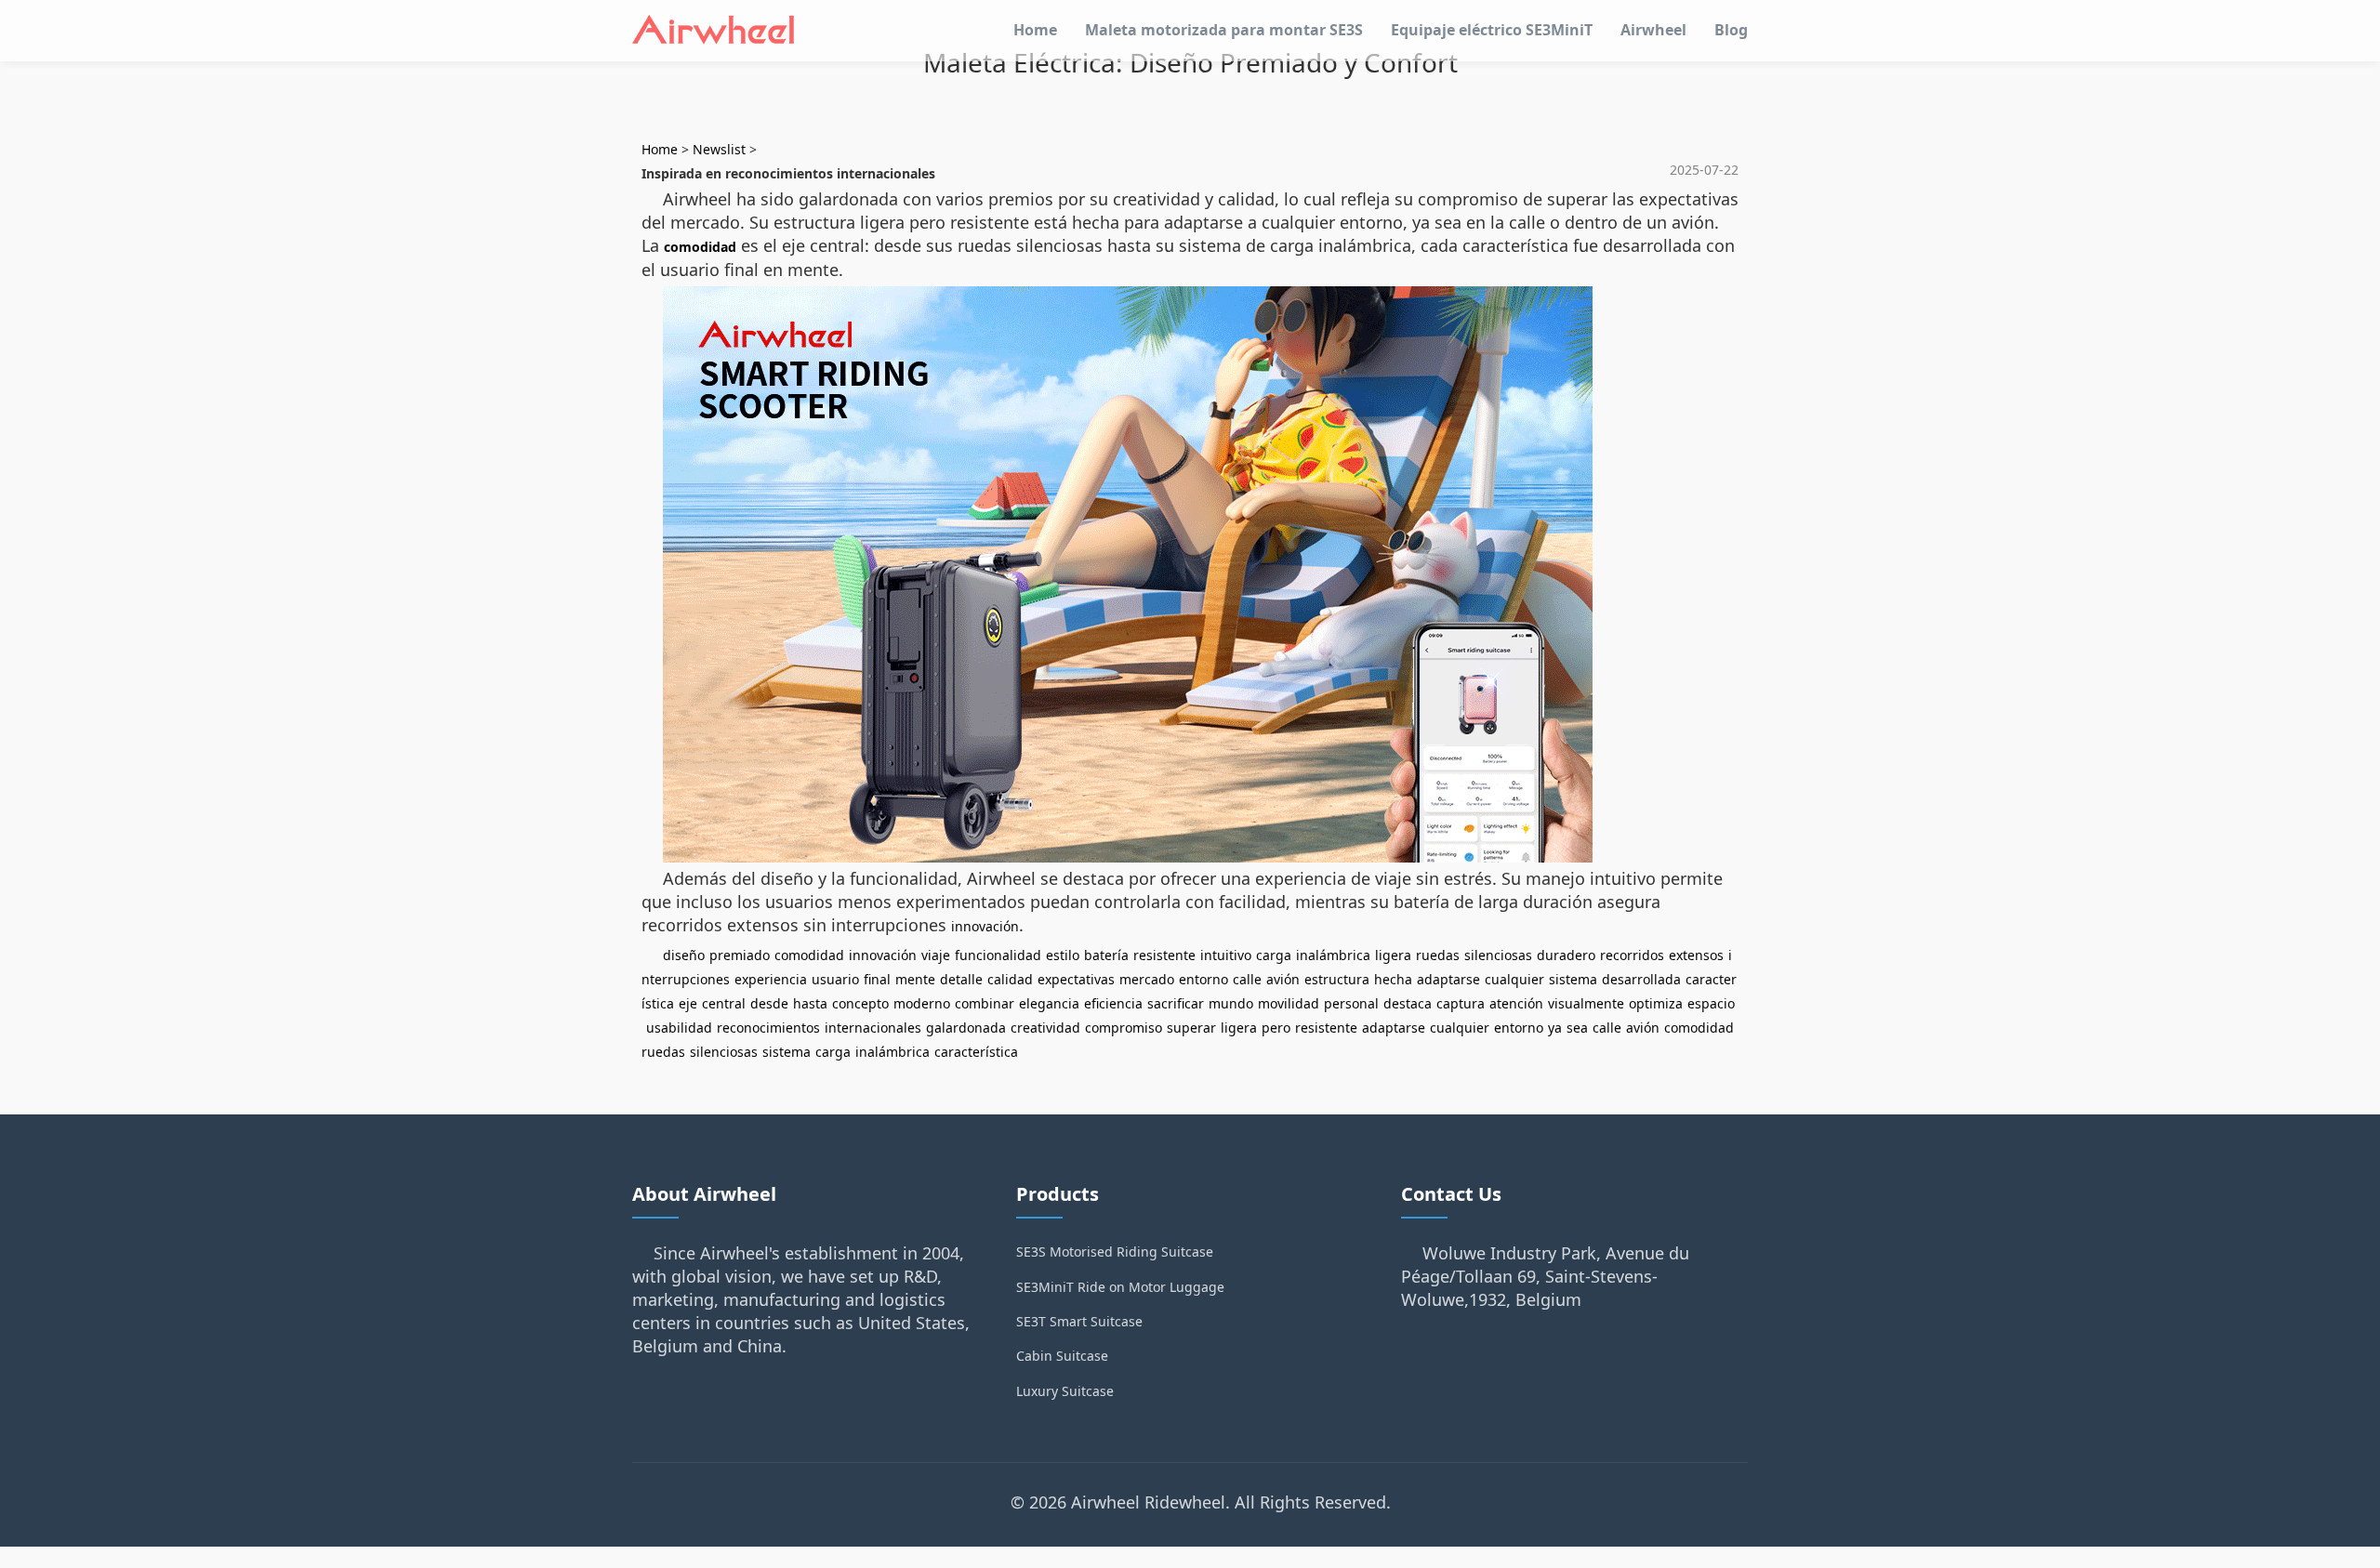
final (877, 979)
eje (688, 1003)
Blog (1731, 30)
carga (1274, 955)
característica (976, 1052)
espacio (1711, 1003)
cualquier (1514, 979)
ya (1555, 1028)
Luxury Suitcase (1065, 1391)
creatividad (1045, 1028)
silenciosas (1498, 955)
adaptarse (1448, 979)
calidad (1010, 979)
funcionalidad (998, 955)
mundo (1231, 1003)
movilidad (1289, 1003)
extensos (1696, 955)
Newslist (719, 149)
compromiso (1124, 1028)
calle (1247, 979)
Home (1035, 30)
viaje (936, 955)
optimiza (1656, 1003)
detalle (961, 979)
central (724, 1003)
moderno (922, 1003)
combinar (985, 1003)
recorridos (1632, 955)
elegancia (1049, 1003)
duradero (1566, 955)
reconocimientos (768, 1028)
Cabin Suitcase (1062, 1356)
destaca (1408, 1003)
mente (915, 979)
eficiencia (1113, 1003)
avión (1283, 979)
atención (1516, 1003)
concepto (860, 1003)
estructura (1337, 979)
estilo (1063, 955)
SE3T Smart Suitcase (1079, 1321)
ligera (1393, 955)
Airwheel (1653, 30)
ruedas (1438, 955)
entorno (1203, 979)
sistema (1573, 979)
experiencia (771, 979)
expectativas (1076, 979)
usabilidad (679, 1028)
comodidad (700, 247)
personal (1351, 1003)
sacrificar (1176, 1003)
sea (1577, 1028)
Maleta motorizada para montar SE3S (1224, 30)
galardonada (966, 1028)
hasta (810, 1003)
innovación (985, 926)
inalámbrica (1333, 955)
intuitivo (1226, 955)
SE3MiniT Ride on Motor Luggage (1120, 1287)
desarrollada (1641, 979)
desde (769, 1003)
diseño (684, 955)
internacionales (873, 1028)
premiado (740, 955)
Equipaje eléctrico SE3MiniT (1492, 30)
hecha (1393, 979)
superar (1191, 1028)
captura (1461, 1003)
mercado (1147, 979)
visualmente (1586, 1003)
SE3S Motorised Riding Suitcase (1115, 1252)
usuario (835, 979)
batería (1106, 955)
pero (1276, 1028)
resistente (1164, 955)
